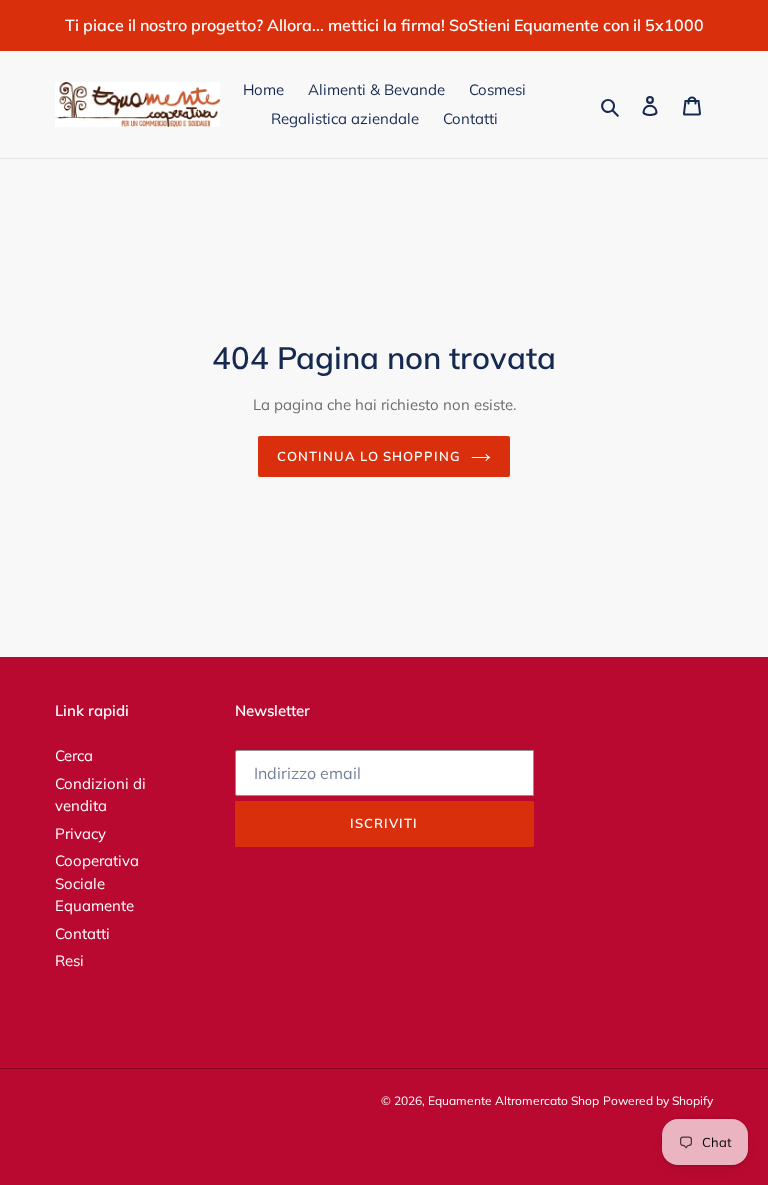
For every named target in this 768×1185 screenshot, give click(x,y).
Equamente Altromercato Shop (513, 1100)
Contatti (82, 933)
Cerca (74, 755)
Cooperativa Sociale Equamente (97, 883)
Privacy (80, 833)
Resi (69, 960)
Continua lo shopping (369, 456)
